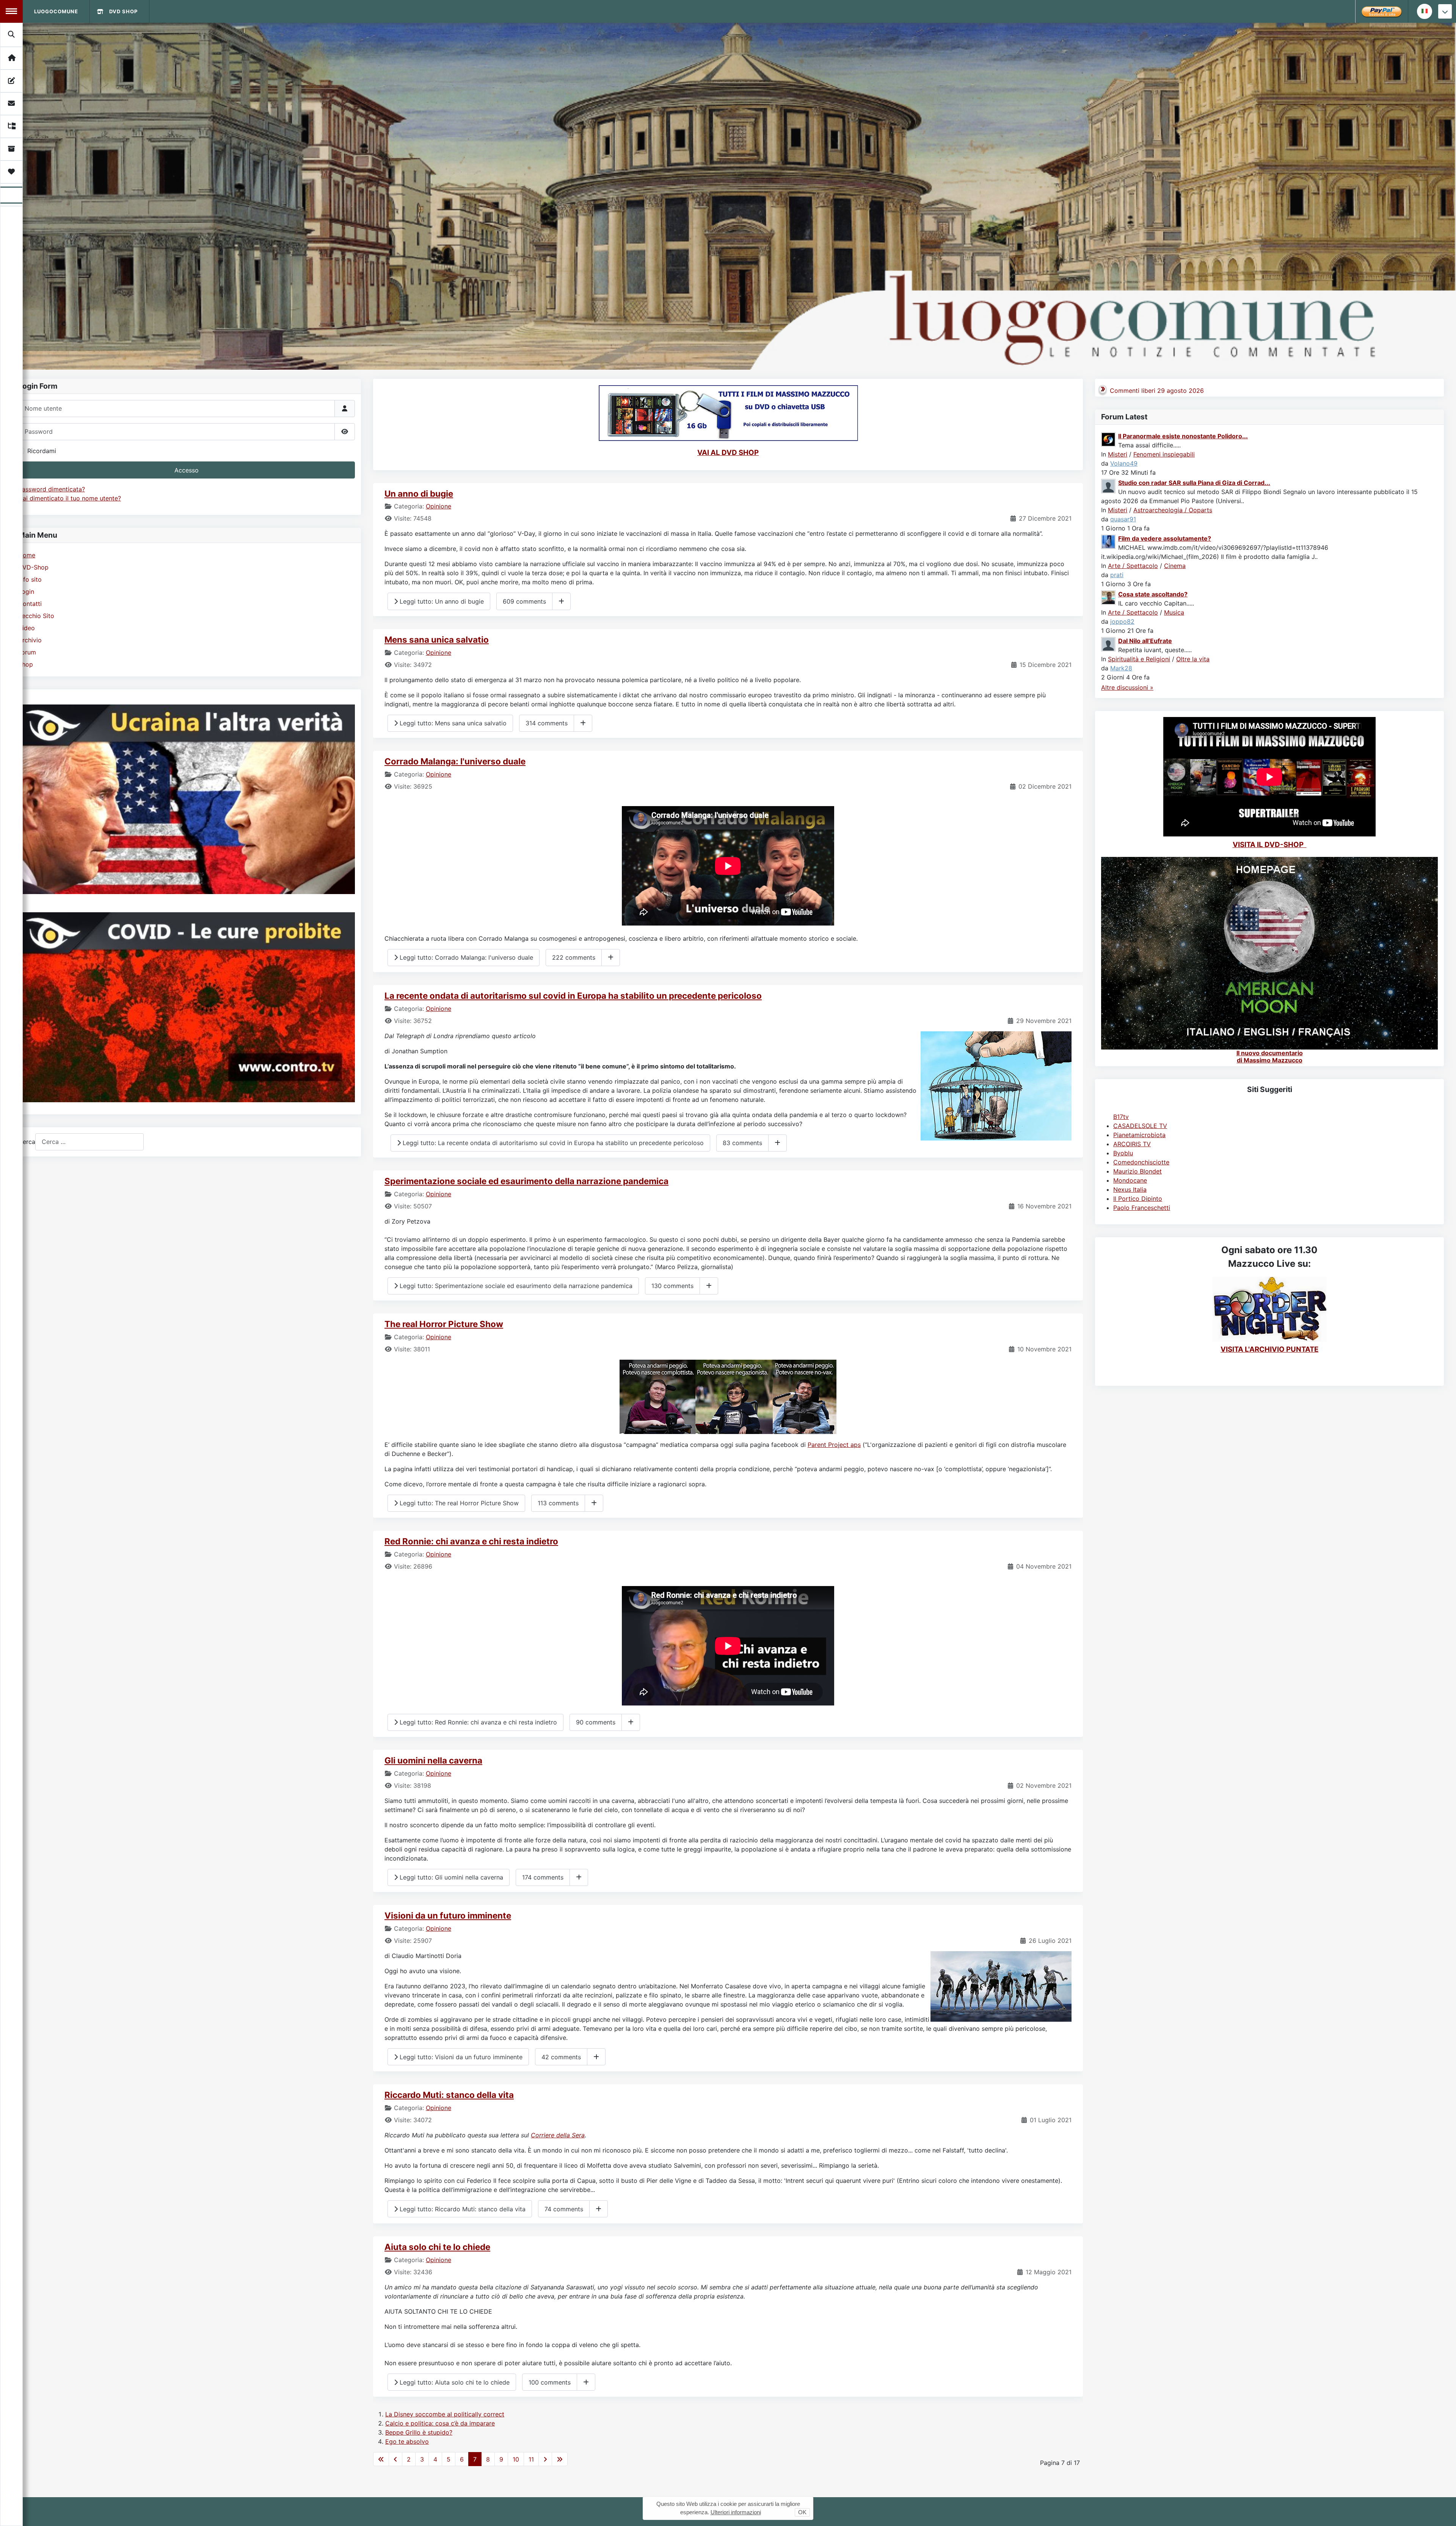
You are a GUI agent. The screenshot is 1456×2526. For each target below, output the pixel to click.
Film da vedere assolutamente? (1165, 538)
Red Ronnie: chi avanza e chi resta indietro (471, 1541)
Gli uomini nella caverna (433, 1760)
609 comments (524, 601)
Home (27, 555)
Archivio (30, 640)
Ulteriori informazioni (736, 2512)
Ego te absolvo (407, 2441)
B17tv (1121, 1117)
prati (1117, 575)
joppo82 (1122, 621)
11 (531, 2459)
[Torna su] (1443, 2512)
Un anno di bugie (419, 493)
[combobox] (89, 1142)
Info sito (30, 579)
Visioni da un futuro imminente (448, 1915)
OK (802, 2512)
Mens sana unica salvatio (437, 639)
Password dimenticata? (52, 489)
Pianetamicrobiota (1139, 1135)
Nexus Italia (1130, 1189)
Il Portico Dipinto (1138, 1199)
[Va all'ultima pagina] (560, 2459)
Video (27, 628)
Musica (1174, 612)
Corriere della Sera (558, 2135)
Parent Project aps (834, 1445)
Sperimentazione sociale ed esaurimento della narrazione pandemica (526, 1181)
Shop (26, 664)
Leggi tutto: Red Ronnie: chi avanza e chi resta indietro (477, 1722)
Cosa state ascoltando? (1153, 594)
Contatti (30, 604)
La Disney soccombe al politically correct (445, 2414)
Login (26, 591)
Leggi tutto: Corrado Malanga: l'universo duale (465, 957)
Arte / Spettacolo (1133, 566)
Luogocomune (56, 11)
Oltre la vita (1193, 659)
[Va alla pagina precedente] (395, 2459)
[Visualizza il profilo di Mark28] (1109, 643)
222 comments (574, 957)
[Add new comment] (561, 601)
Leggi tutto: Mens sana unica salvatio (452, 723)
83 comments (742, 1143)
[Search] (12, 35)
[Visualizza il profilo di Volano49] (1109, 439)
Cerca (27, 1142)
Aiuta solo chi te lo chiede (437, 2247)
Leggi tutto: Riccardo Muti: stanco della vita (462, 2209)
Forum (27, 652)
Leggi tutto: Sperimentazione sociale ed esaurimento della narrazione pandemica (515, 1286)
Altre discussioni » (1127, 687)
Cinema (1175, 566)
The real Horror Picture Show (444, 1324)
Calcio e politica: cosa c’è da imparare (440, 2423)
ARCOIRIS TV (1132, 1144)
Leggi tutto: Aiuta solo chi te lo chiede (454, 2382)
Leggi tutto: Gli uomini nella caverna (450, 1877)
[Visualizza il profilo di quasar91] (1109, 485)
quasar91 (1123, 519)
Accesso (187, 470)
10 (516, 2459)
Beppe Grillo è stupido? (419, 2432)
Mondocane (1130, 1180)
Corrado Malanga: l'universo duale (455, 761)
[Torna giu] (1445, 11)
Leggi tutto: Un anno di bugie (441, 601)
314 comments (547, 723)
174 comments (543, 1877)
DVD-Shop (33, 567)
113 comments (558, 1503)
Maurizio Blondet (1137, 1171)
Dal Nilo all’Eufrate (1145, 641)
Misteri (1118, 454)
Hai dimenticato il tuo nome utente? (70, 498)
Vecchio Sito (36, 616)
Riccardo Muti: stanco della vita (449, 2095)
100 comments (550, 2382)
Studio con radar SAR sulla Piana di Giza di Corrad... (1194, 483)
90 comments (596, 1722)
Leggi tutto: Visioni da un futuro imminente (460, 2057)
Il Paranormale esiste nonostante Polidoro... (1183, 436)
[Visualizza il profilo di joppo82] (1109, 597)
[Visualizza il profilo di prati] (1109, 541)
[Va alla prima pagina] (381, 2459)
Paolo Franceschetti (1142, 1208)
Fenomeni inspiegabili (1164, 454)
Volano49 (1124, 463)
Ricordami (42, 451)
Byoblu (1123, 1153)
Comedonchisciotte (1141, 1162)
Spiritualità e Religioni (1139, 659)
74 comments (564, 2209)
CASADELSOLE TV (1140, 1126)
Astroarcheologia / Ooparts (1173, 510)
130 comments (672, 1286)
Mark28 (1121, 668)
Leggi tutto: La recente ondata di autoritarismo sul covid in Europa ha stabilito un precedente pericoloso (552, 1143)
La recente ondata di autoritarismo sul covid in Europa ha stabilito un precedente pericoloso (573, 995)
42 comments (561, 2057)
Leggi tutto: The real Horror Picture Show (458, 1503)
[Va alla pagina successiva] (545, 2459)
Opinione (439, 506)
